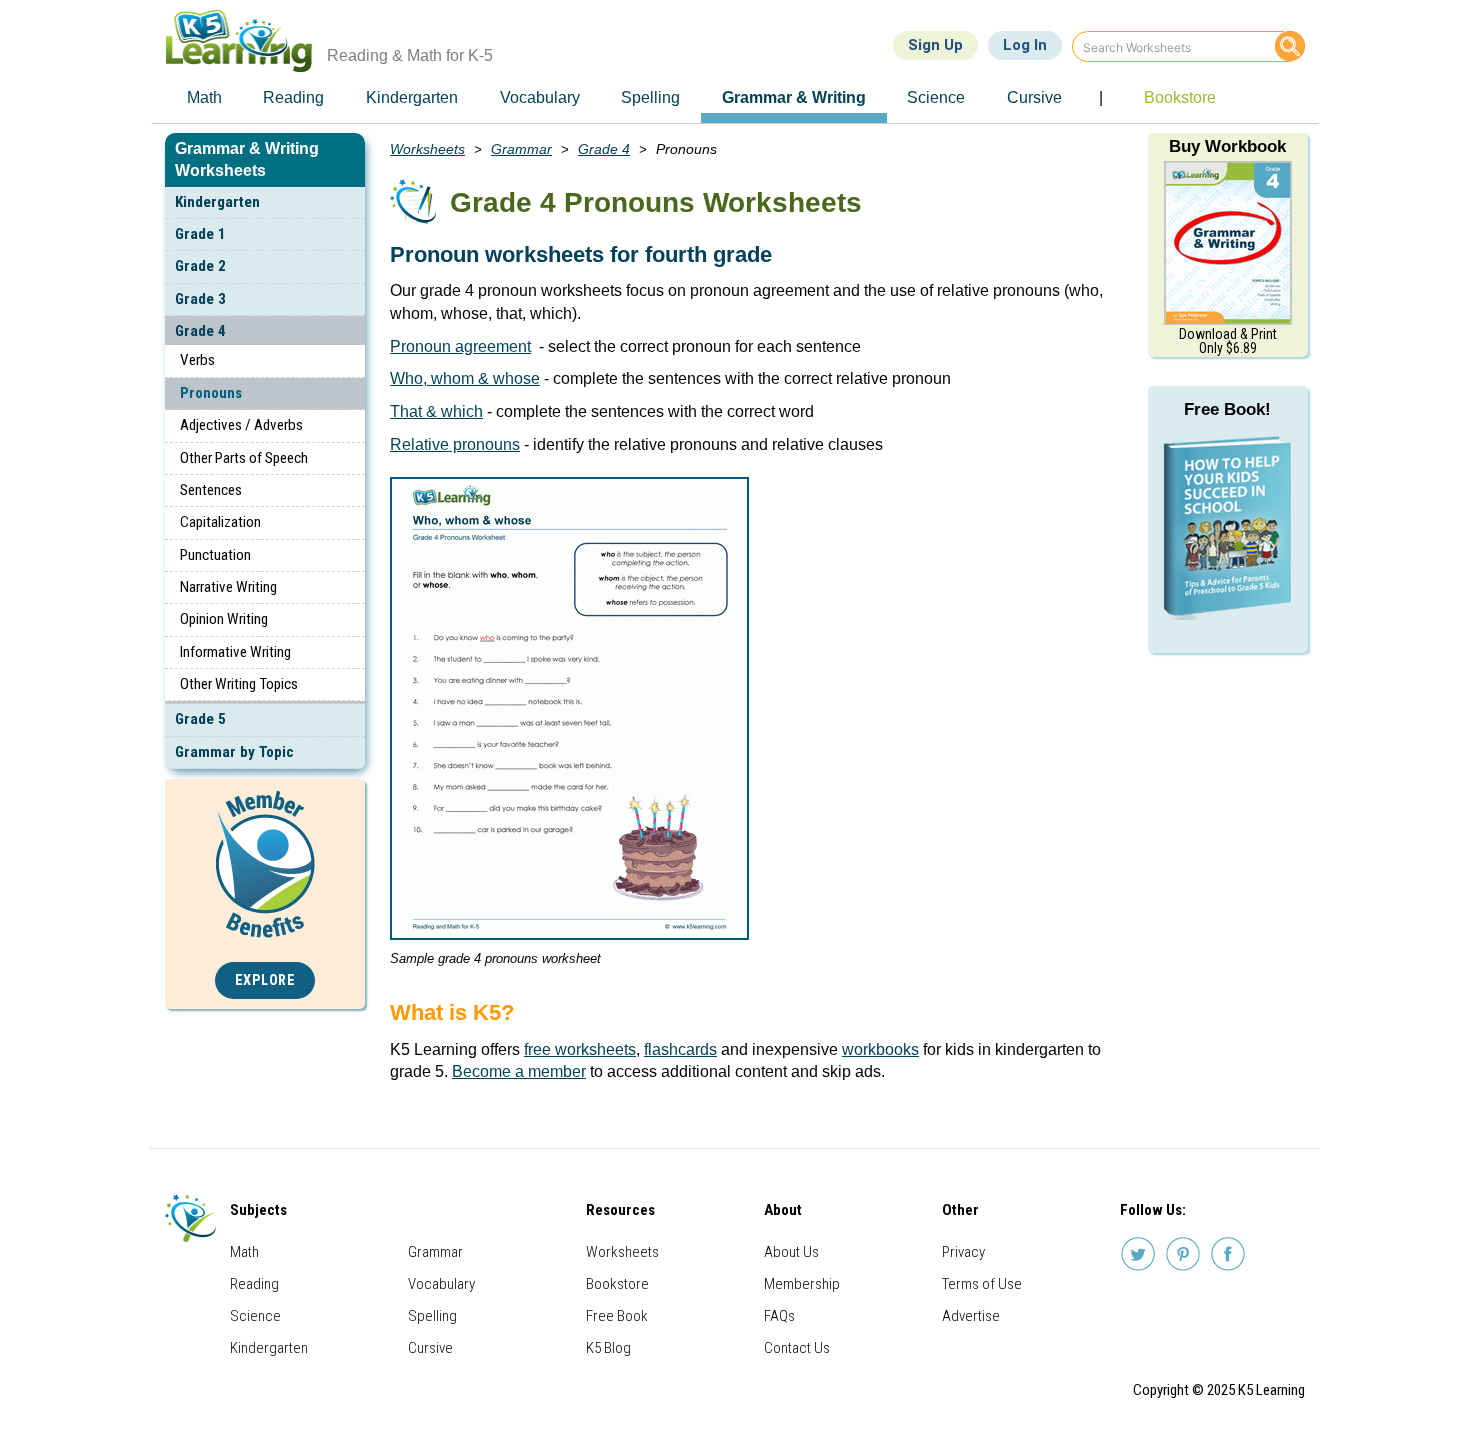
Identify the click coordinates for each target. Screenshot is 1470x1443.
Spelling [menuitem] (650, 97)
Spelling (432, 1316)
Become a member (519, 1071)
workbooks (880, 1049)
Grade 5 (200, 719)
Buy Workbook (1227, 146)
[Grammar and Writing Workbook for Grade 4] (1228, 241)
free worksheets (580, 1049)
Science (255, 1316)
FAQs (779, 1316)
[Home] (246, 40)
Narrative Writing (228, 587)
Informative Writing (235, 652)
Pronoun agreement (460, 346)
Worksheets (427, 149)
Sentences (211, 490)
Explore (265, 980)
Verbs (197, 360)
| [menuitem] (1101, 97)
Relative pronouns (455, 444)
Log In (1025, 45)
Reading (254, 1284)
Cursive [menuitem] (1034, 97)
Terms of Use (982, 1284)
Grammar (521, 149)
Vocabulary (441, 1284)
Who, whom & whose (465, 378)
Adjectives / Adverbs (241, 425)
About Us (791, 1252)
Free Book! (1227, 409)
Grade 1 (200, 234)
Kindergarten (217, 202)
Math (244, 1252)
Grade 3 (200, 299)
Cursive (430, 1348)
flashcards (680, 1049)
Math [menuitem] (204, 97)
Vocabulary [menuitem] (540, 97)
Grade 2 (200, 266)
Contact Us (797, 1348)
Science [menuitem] (936, 97)
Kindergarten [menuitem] (412, 97)
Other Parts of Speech (244, 458)
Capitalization (220, 522)
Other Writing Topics (239, 684)
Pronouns (211, 393)
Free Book (617, 1316)
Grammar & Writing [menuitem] (794, 97)
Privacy (963, 1252)
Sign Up (935, 45)
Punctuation (215, 555)
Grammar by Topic (234, 752)
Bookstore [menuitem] (1180, 97)
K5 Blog (608, 1348)
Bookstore (617, 1284)
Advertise (971, 1316)
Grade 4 (200, 331)
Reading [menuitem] (293, 97)
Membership (802, 1284)
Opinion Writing (224, 619)
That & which (436, 411)
